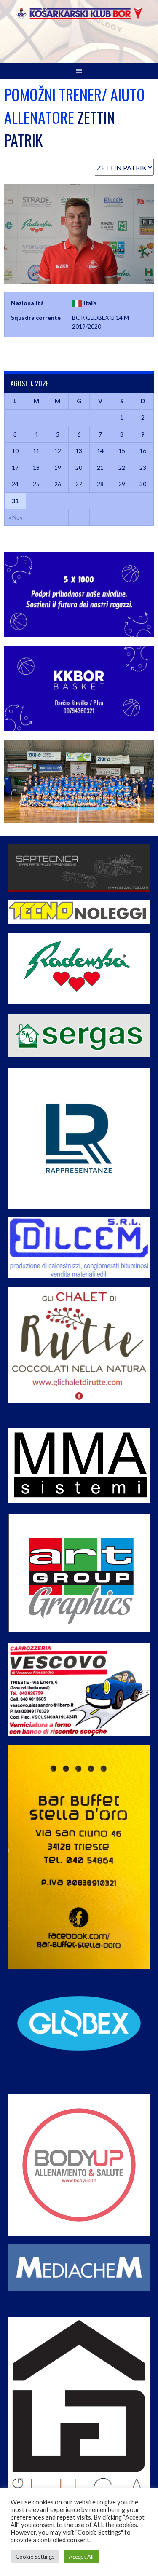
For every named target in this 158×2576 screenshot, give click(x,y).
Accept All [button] (81, 2557)
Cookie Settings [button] (35, 2557)
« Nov (16, 517)
